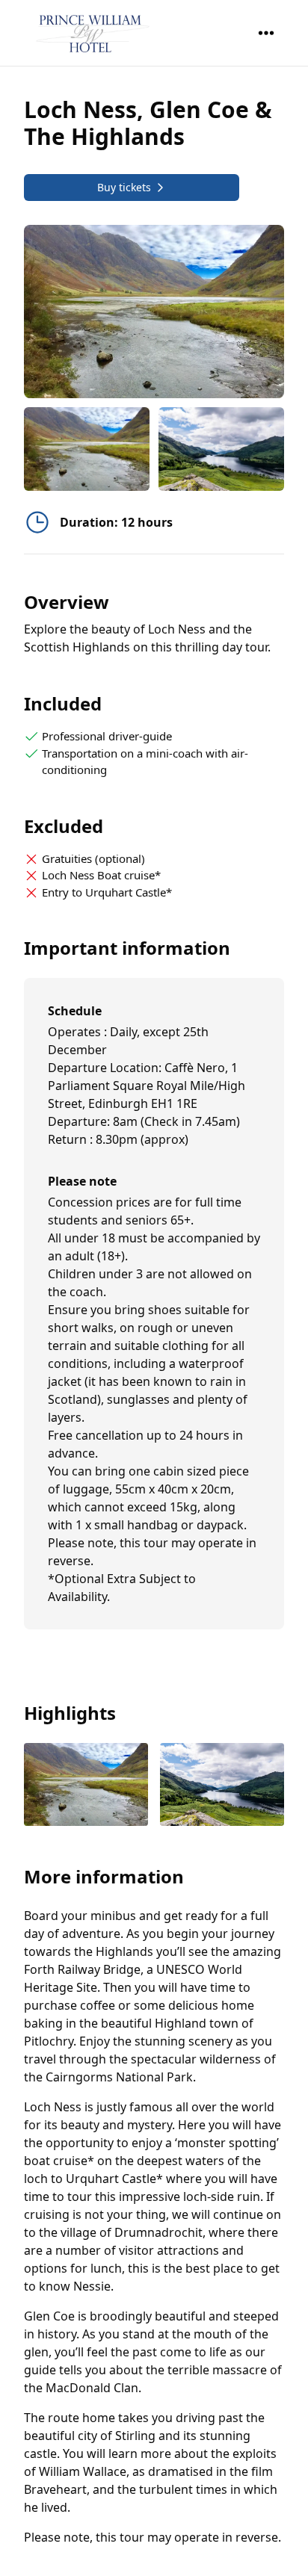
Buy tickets (124, 187)
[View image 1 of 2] (87, 449)
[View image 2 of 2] (221, 449)
